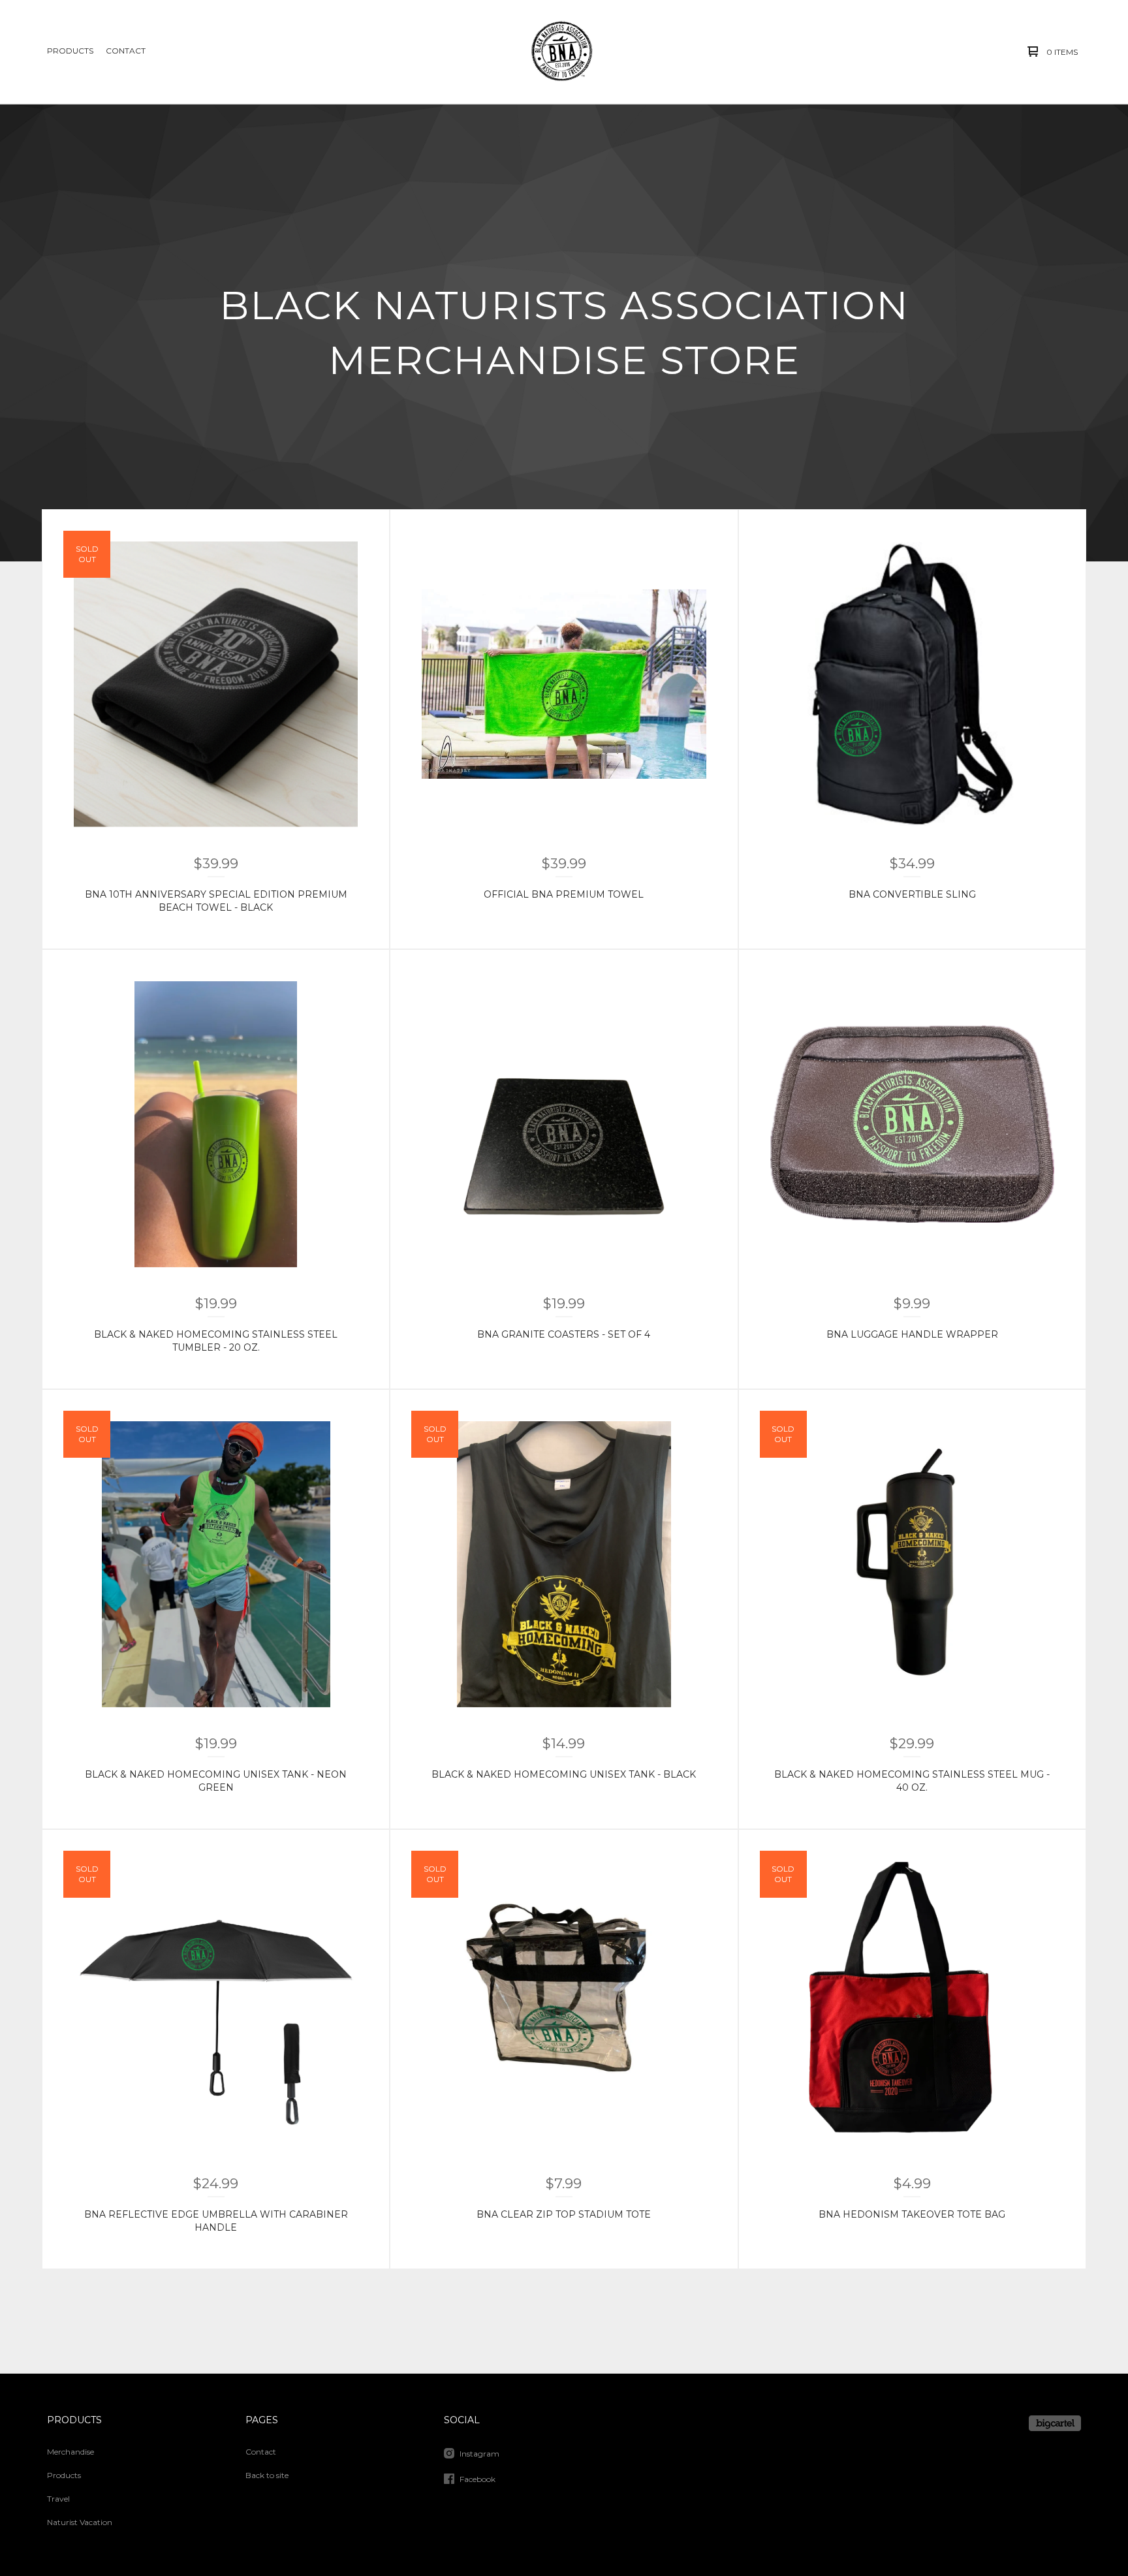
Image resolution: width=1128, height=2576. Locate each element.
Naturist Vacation (80, 2522)
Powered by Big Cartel (1055, 2423)
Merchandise (70, 2452)
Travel (58, 2499)
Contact (126, 51)
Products (70, 51)
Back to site (267, 2475)
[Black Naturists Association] (562, 52)
